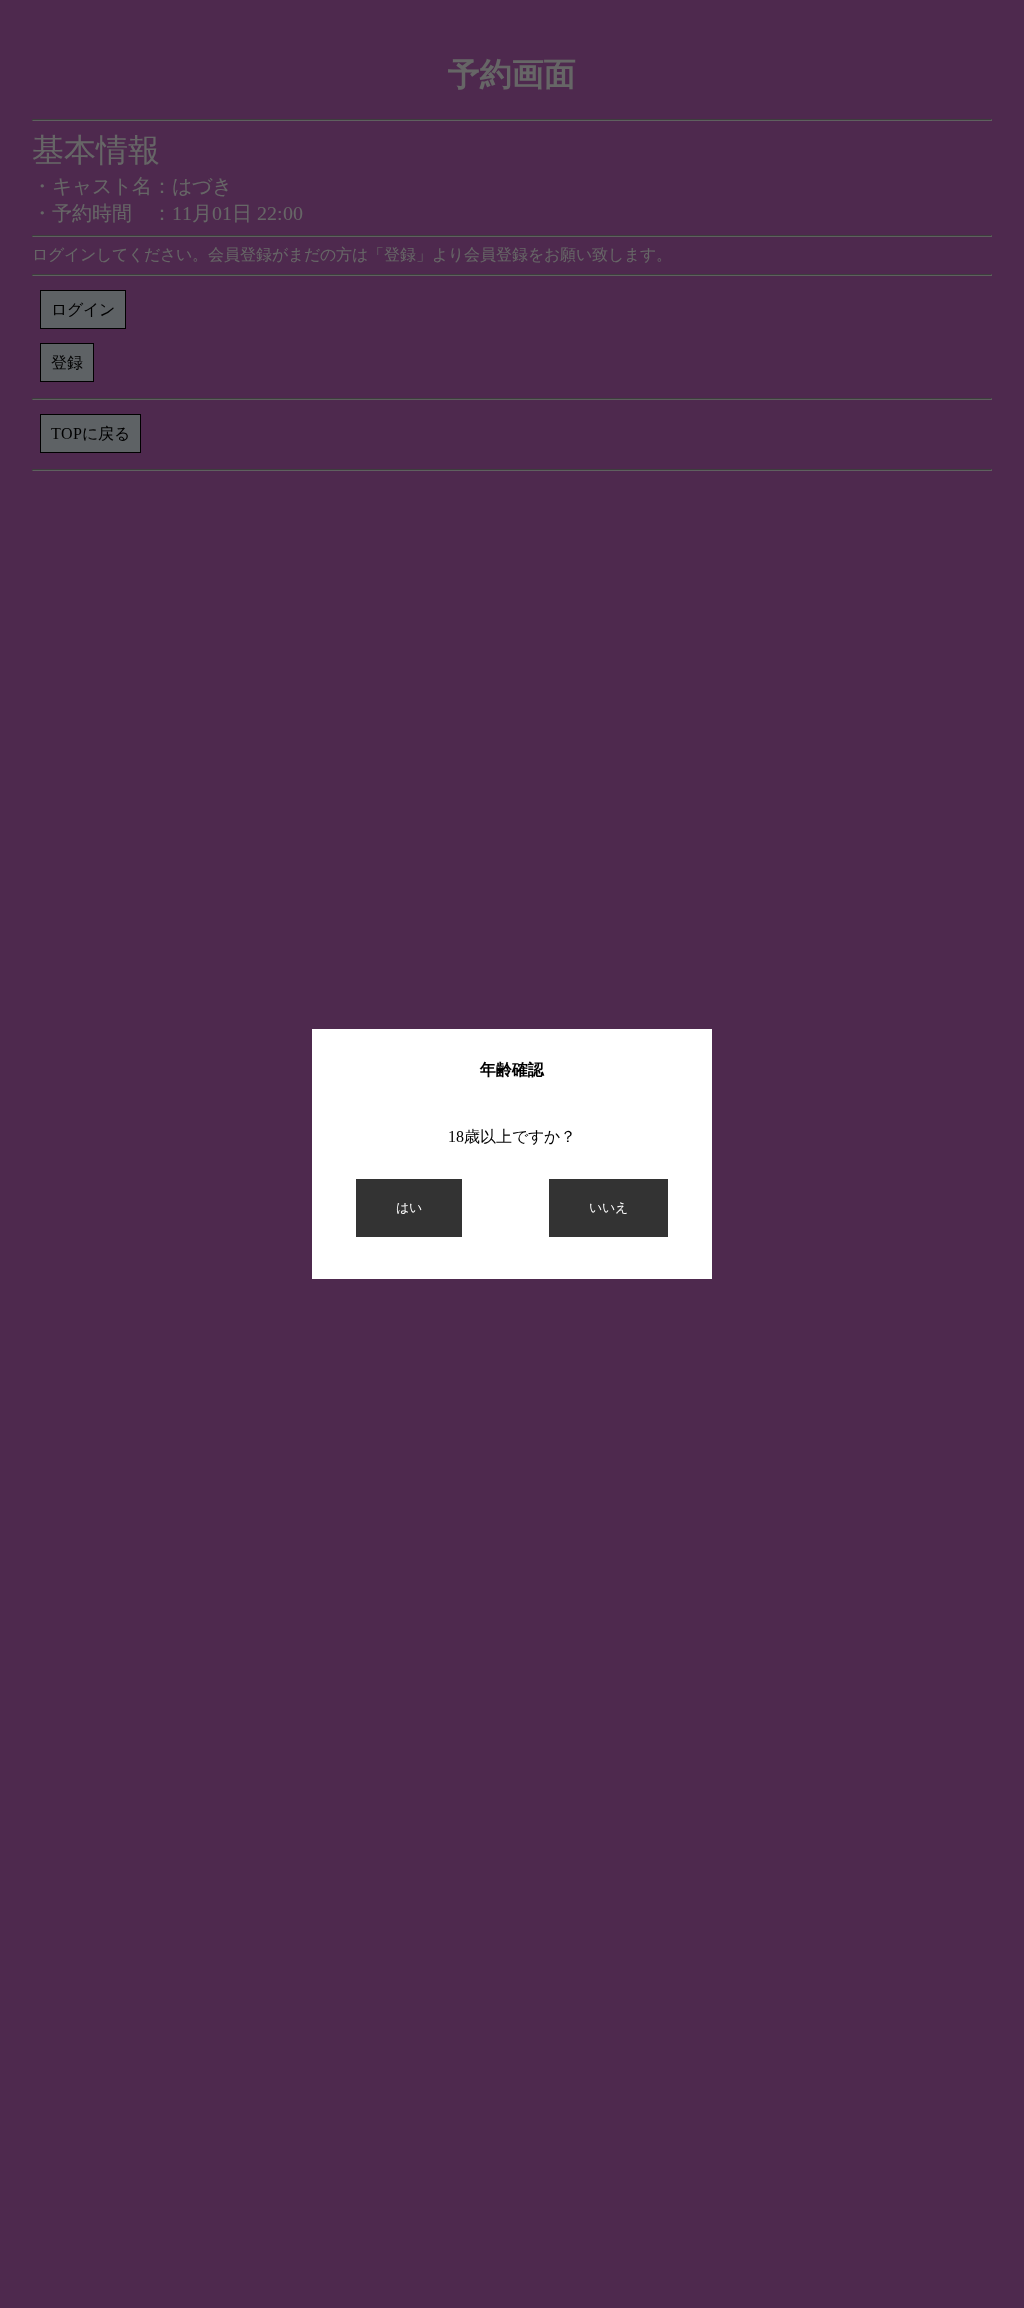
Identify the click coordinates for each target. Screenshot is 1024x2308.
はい (409, 1207)
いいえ (608, 1207)
